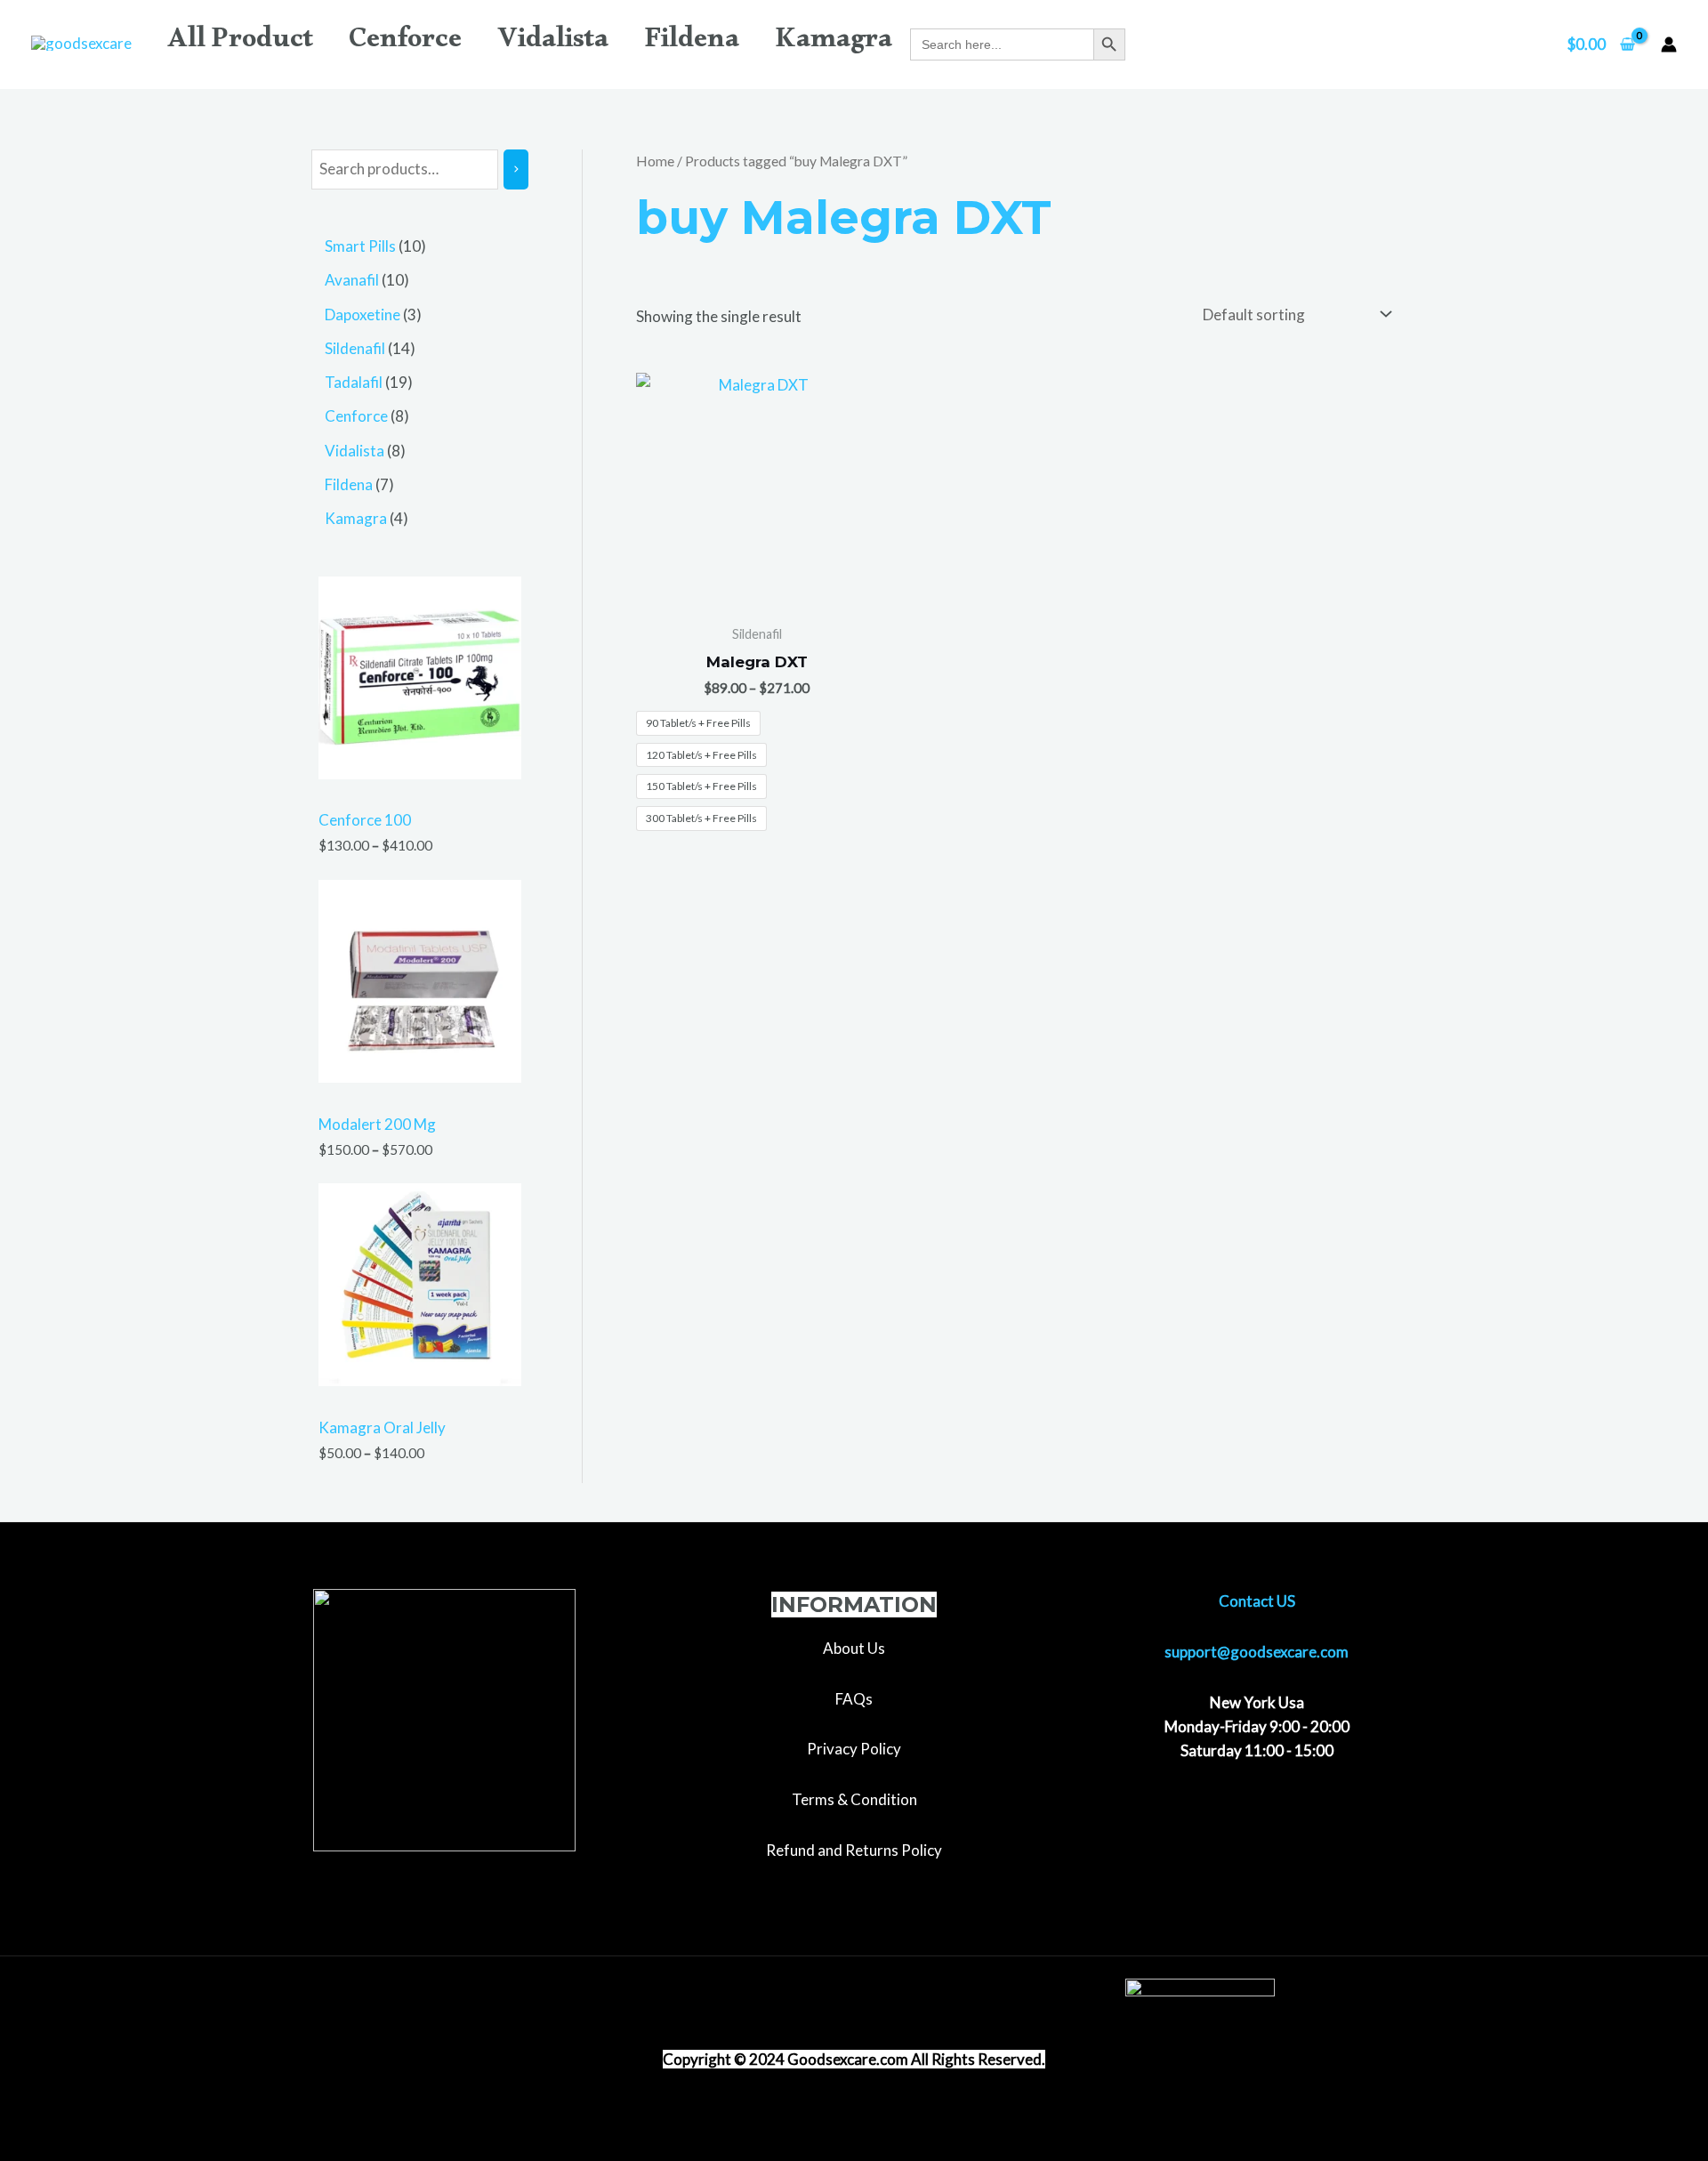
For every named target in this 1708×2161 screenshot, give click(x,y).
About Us (854, 1648)
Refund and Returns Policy (854, 1850)
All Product (240, 44)
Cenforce (405, 44)
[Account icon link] (1669, 44)
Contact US (1257, 1601)
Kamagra (834, 44)
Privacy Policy (854, 1749)
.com (892, 2059)
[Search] (516, 169)
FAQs (854, 1699)
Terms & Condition (854, 1799)
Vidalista (553, 44)
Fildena (692, 44)
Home (655, 161)
